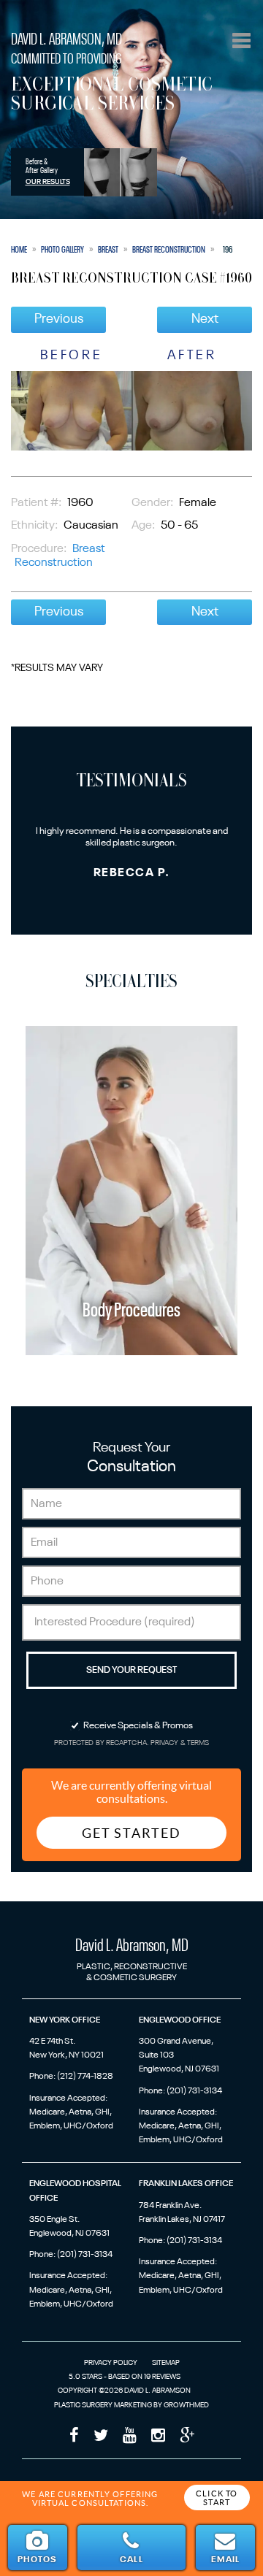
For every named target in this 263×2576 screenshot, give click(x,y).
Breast (108, 250)
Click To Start (217, 2498)
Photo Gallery (62, 250)
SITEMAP (166, 2363)
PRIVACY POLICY (111, 2363)
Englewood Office (180, 2020)
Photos (37, 2560)
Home (19, 250)
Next (205, 319)
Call (131, 2560)
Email (225, 2560)
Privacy (165, 1743)
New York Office (65, 2020)
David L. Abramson (66, 40)
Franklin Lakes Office (186, 2184)
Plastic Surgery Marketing (103, 2405)
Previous (59, 319)
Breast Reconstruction (169, 250)
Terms (198, 1743)
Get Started (131, 1833)
